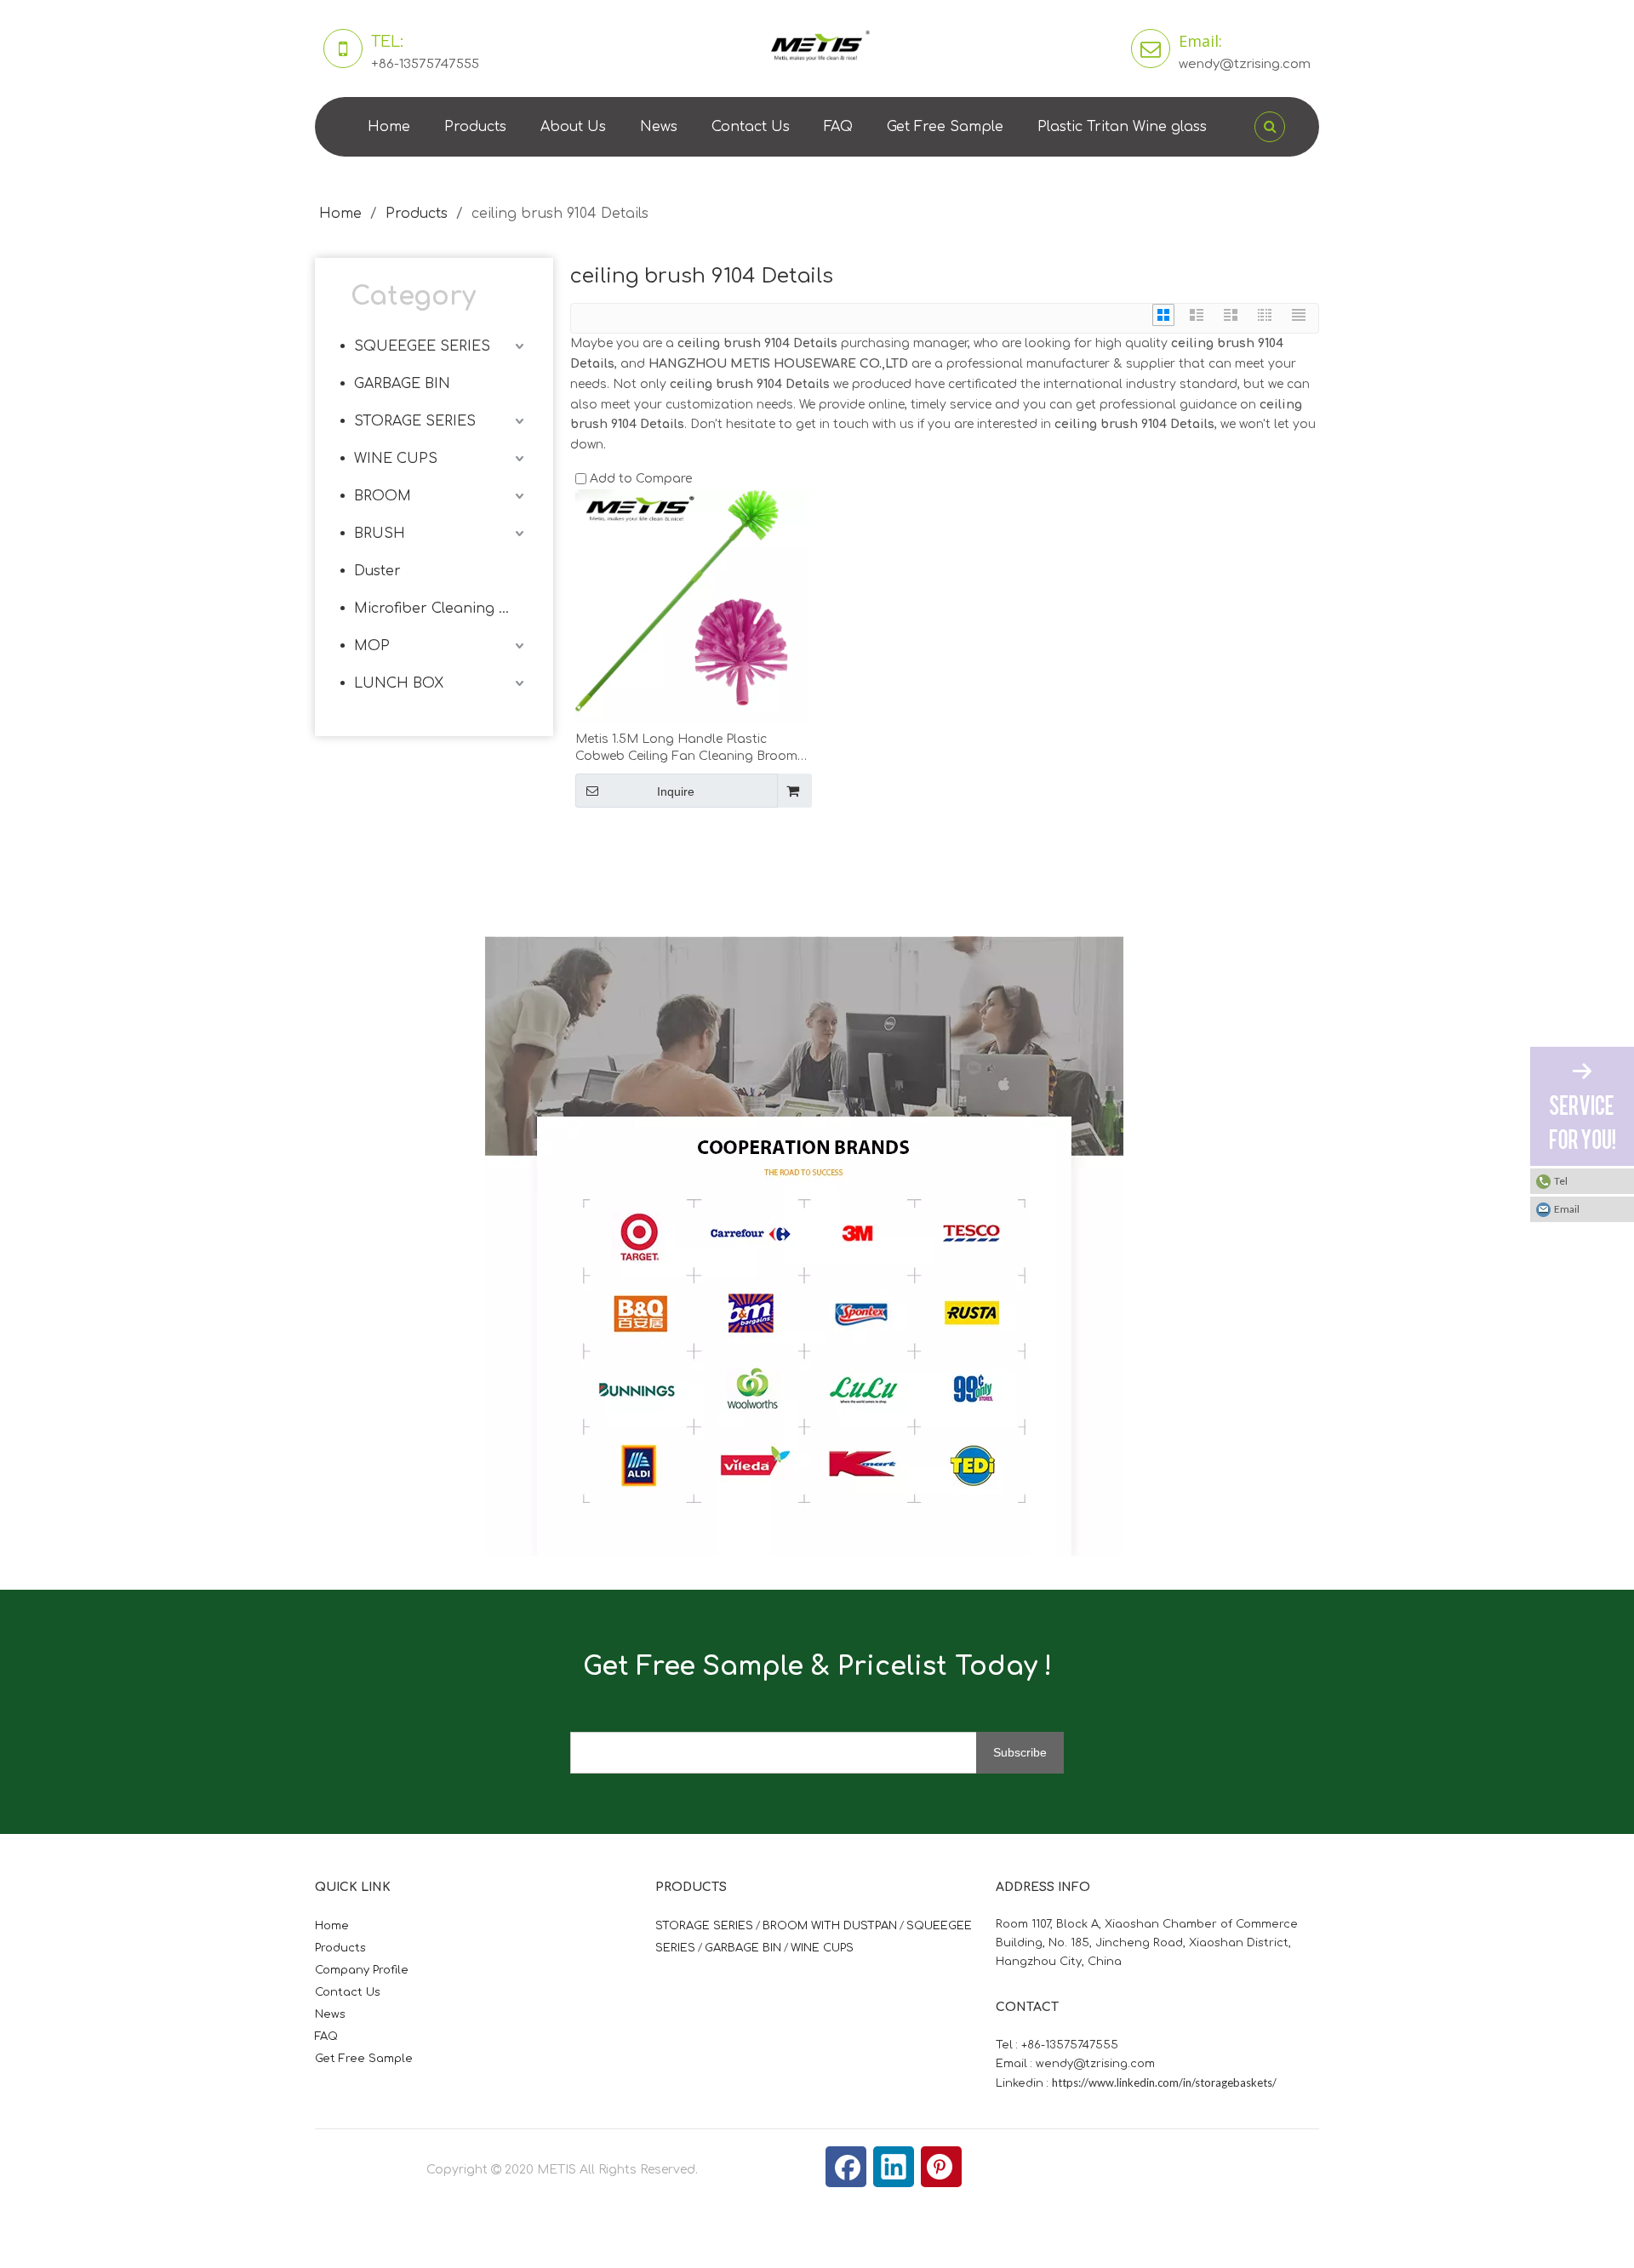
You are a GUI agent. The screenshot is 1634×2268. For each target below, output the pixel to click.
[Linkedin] (894, 2167)
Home (389, 127)
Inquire (676, 791)
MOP (372, 646)
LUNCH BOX (399, 683)
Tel (1561, 1181)
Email (1567, 1209)
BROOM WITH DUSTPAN (830, 1926)
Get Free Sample (945, 127)
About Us (573, 127)
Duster (377, 571)
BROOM (383, 496)
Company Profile (362, 1970)
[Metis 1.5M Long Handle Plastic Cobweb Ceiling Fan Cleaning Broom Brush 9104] (692, 606)
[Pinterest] (941, 2167)
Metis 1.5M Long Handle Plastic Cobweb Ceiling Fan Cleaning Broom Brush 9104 (686, 749)
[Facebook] (846, 2167)
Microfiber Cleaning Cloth (441, 608)
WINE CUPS (396, 459)
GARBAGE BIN (402, 384)
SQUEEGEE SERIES (422, 346)
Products (475, 127)
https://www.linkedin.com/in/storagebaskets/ (1164, 2082)
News (659, 127)
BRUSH (380, 534)
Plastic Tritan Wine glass (1122, 127)
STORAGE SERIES (415, 421)
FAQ (838, 127)
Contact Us (751, 127)
